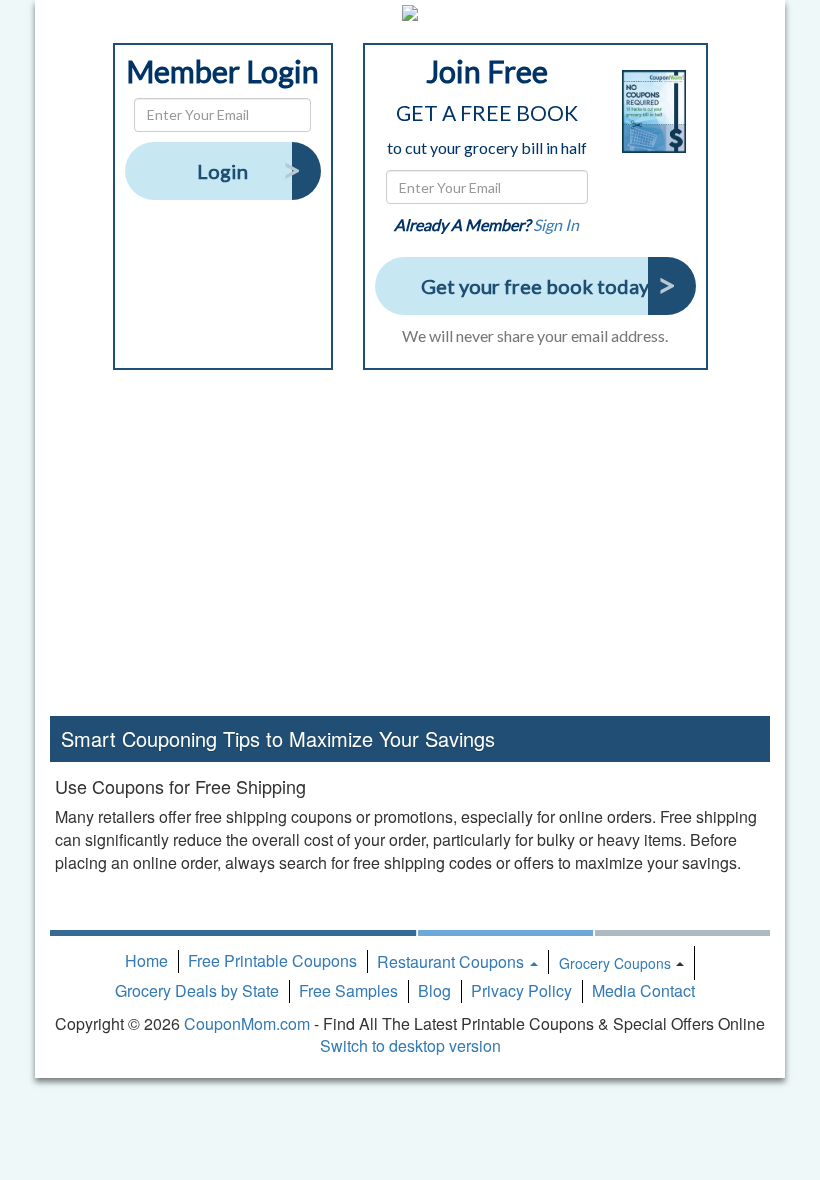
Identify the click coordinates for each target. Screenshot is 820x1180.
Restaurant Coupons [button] (452, 961)
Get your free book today (535, 286)
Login (222, 171)
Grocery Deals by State (197, 990)
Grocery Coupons (615, 963)
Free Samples (348, 990)
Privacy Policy (521, 990)
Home (146, 960)
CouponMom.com (247, 1023)
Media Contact (643, 990)
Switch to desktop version (410, 1045)
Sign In (556, 224)
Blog (434, 990)
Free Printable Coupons (272, 960)
